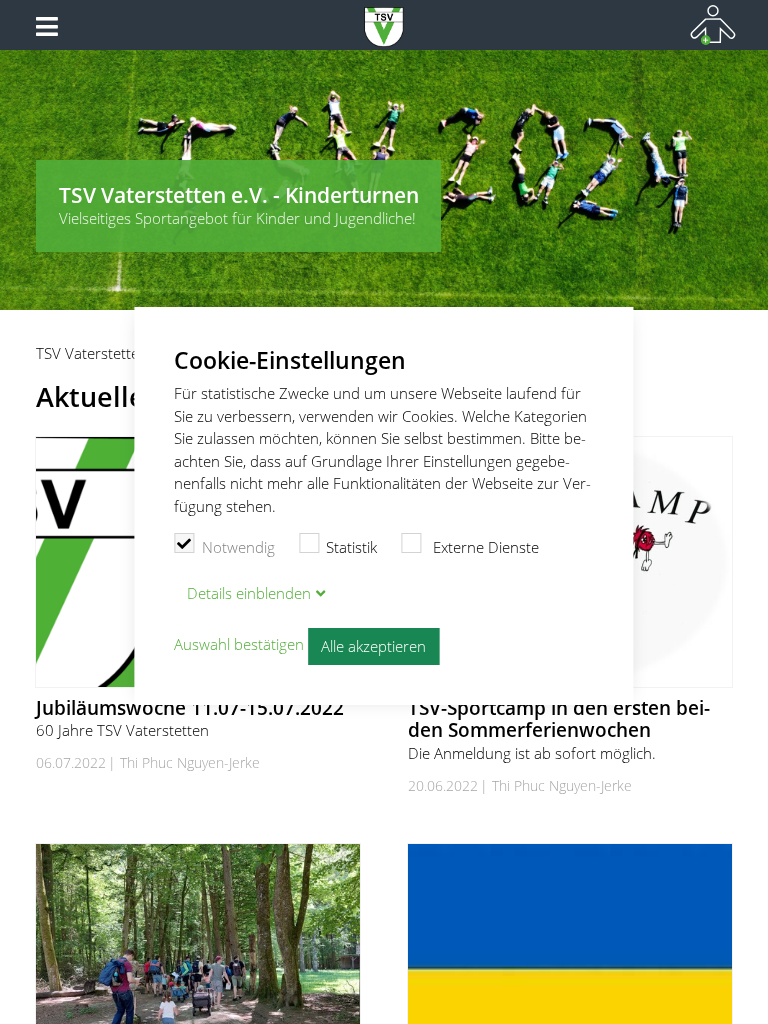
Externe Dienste (484, 547)
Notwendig (238, 547)
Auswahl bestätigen (239, 645)
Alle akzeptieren (373, 646)
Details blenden (249, 593)
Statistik (351, 547)
